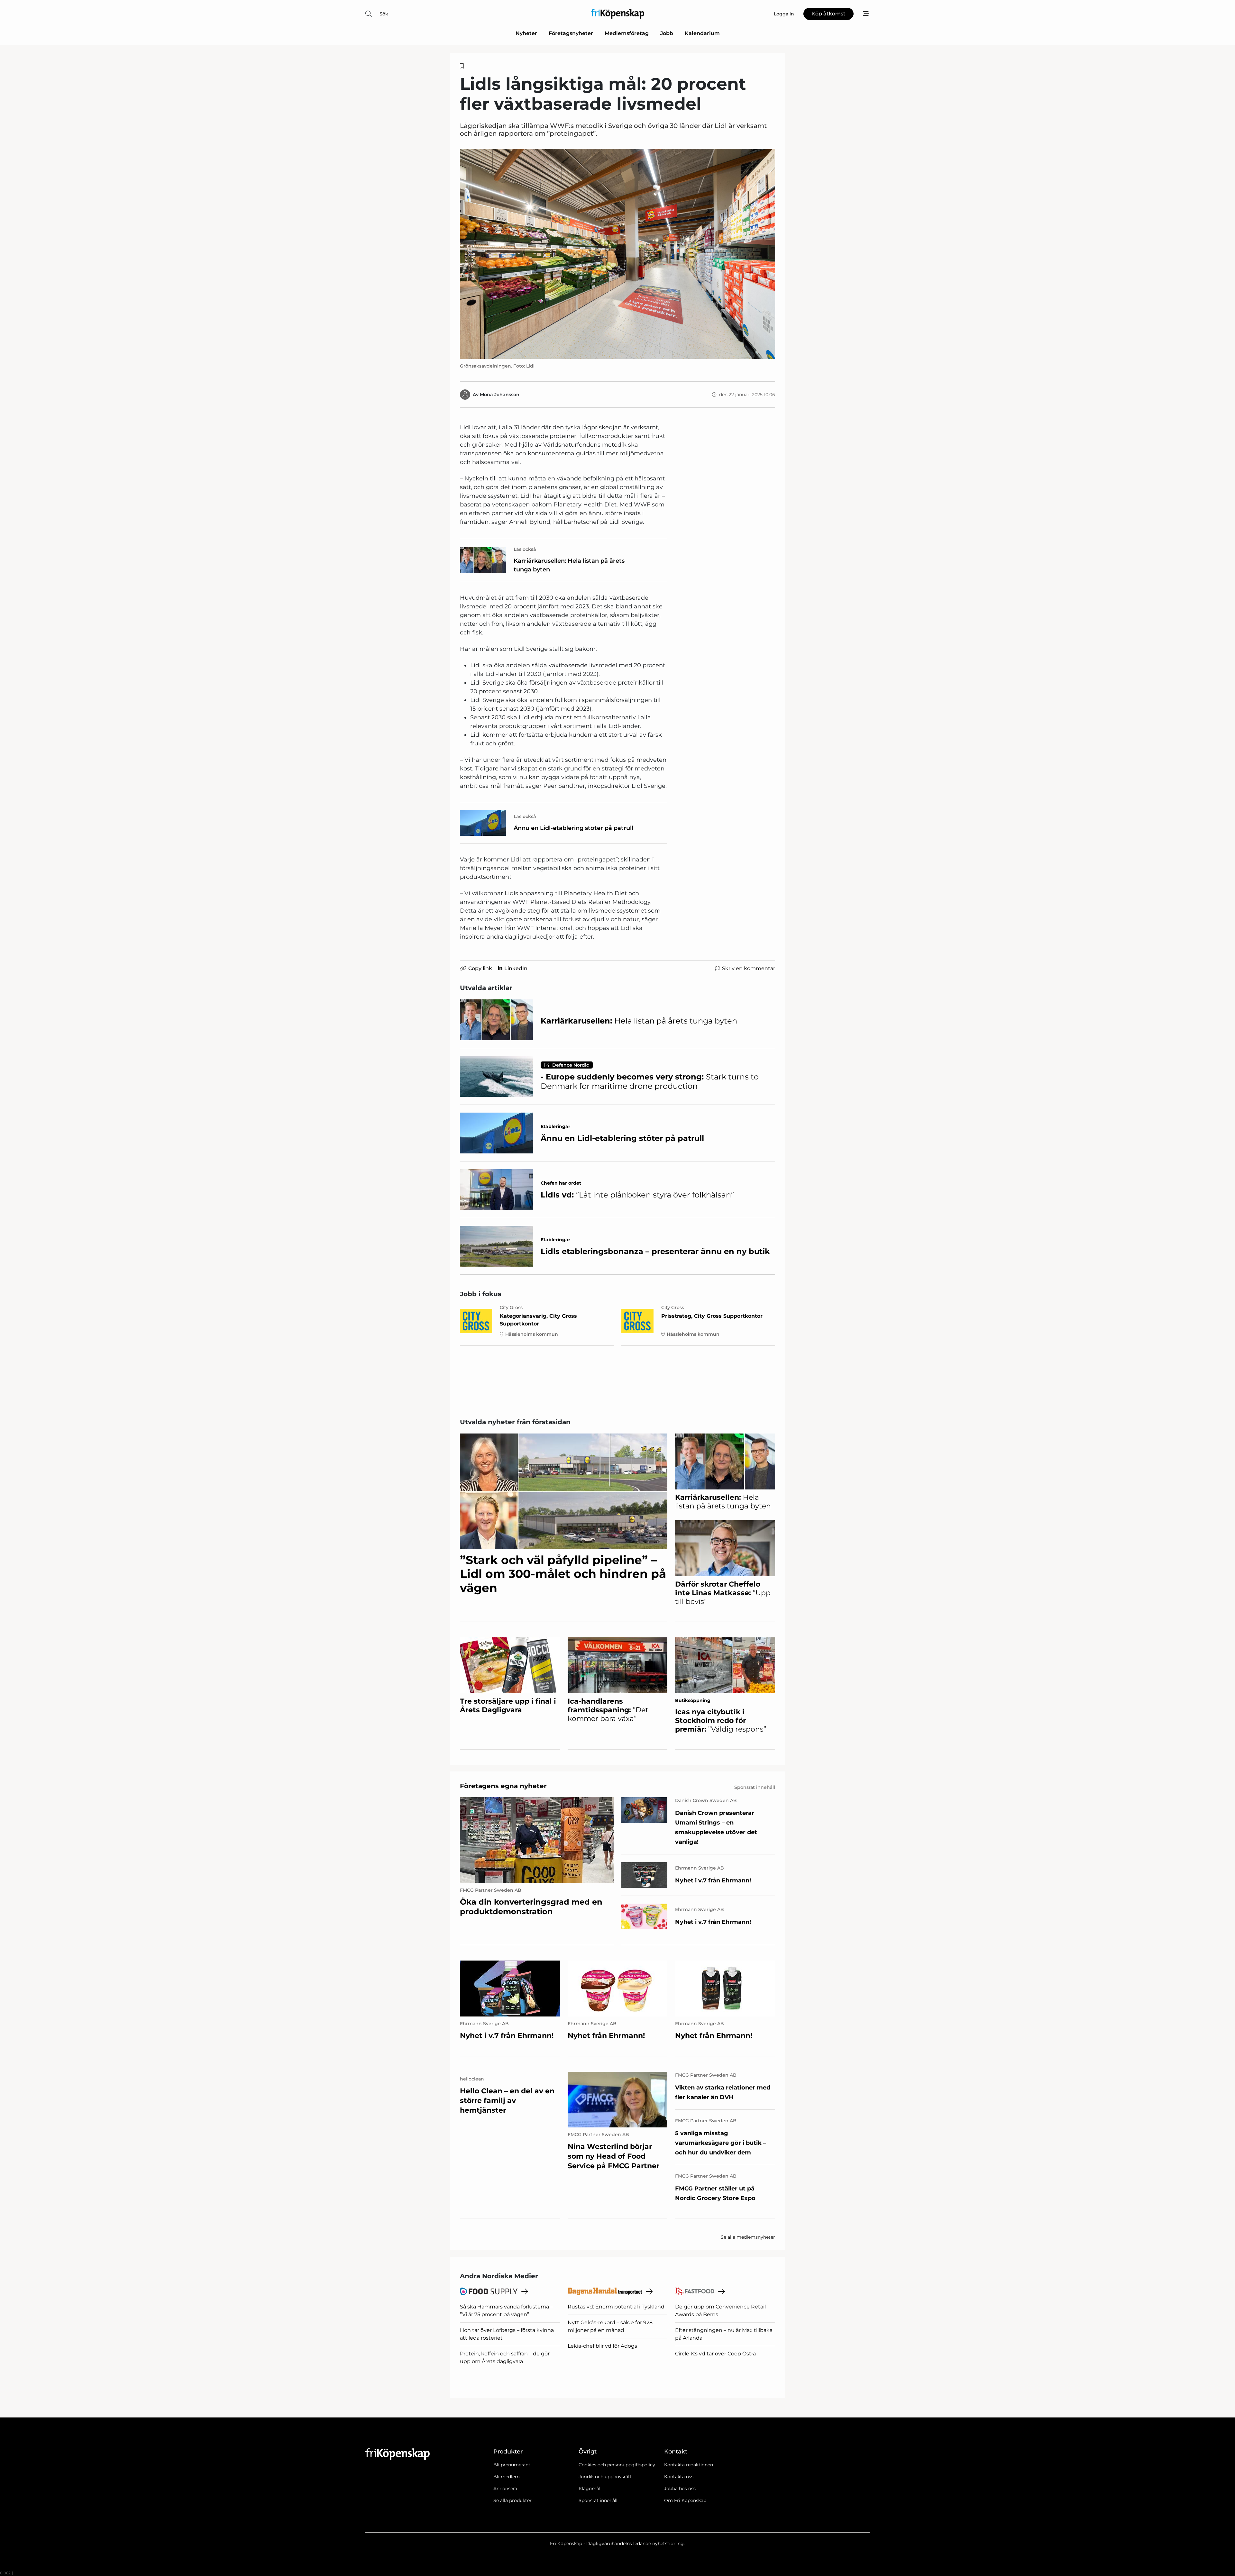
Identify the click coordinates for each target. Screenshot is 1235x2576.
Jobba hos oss (680, 2489)
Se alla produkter (512, 2500)
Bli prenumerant (512, 2465)
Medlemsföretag (627, 33)
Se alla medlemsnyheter (748, 2237)
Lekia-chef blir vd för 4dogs (602, 2346)
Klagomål (590, 2489)
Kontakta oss (679, 2477)
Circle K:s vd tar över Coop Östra (715, 2354)
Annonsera (505, 2489)
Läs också (525, 549)
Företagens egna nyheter (503, 1786)
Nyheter (526, 33)
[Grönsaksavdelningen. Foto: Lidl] (617, 254)
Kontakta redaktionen (689, 2465)
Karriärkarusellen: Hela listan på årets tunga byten (569, 565)
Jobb (667, 33)
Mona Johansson (500, 395)
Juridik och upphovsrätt (605, 2477)
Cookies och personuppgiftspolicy (617, 2465)
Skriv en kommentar (749, 968)
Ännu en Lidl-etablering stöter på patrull (573, 828)
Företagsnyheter (571, 33)
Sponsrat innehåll (598, 2500)
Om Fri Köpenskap (685, 2500)
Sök (384, 14)
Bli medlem (507, 2477)
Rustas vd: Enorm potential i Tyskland (616, 2307)
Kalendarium (702, 33)
